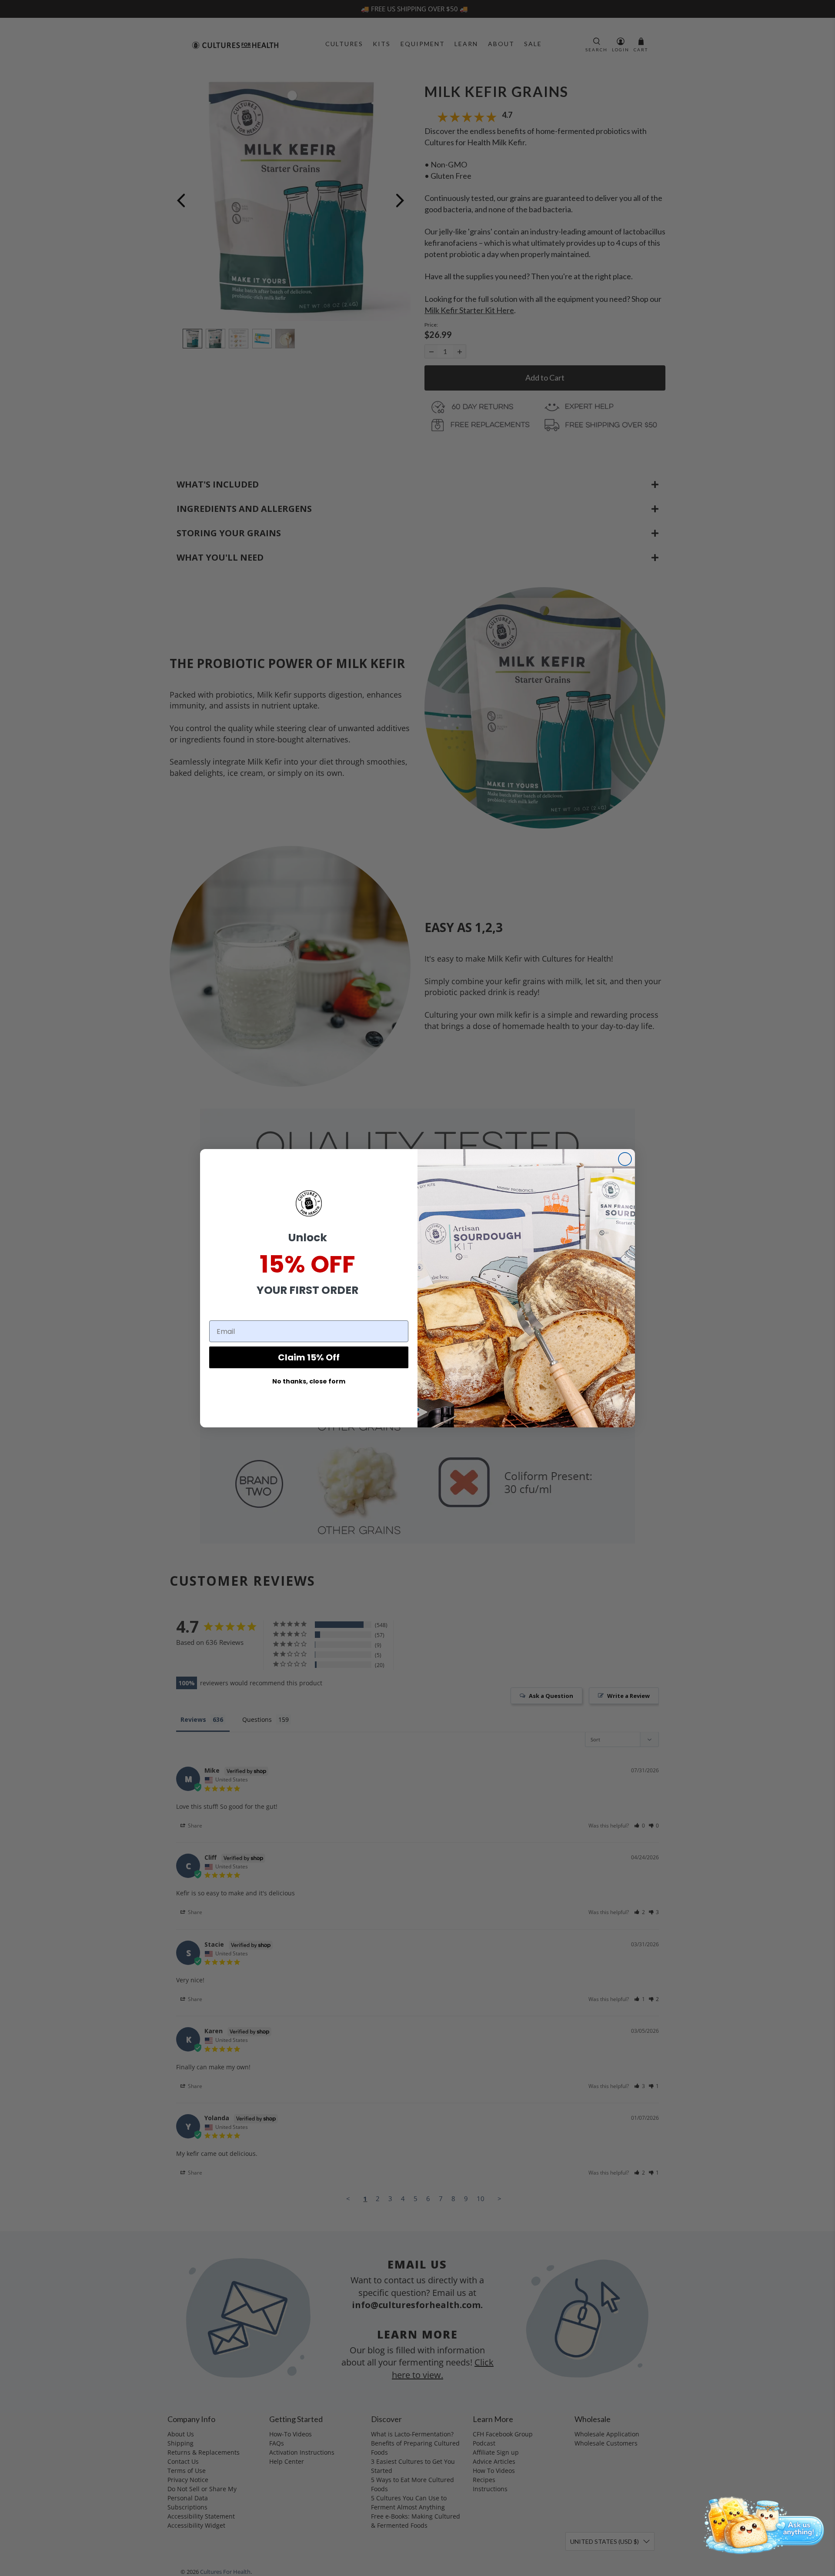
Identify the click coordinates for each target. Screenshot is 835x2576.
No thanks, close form (309, 1381)
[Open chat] (761, 2524)
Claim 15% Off (309, 1357)
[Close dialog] (625, 1159)
